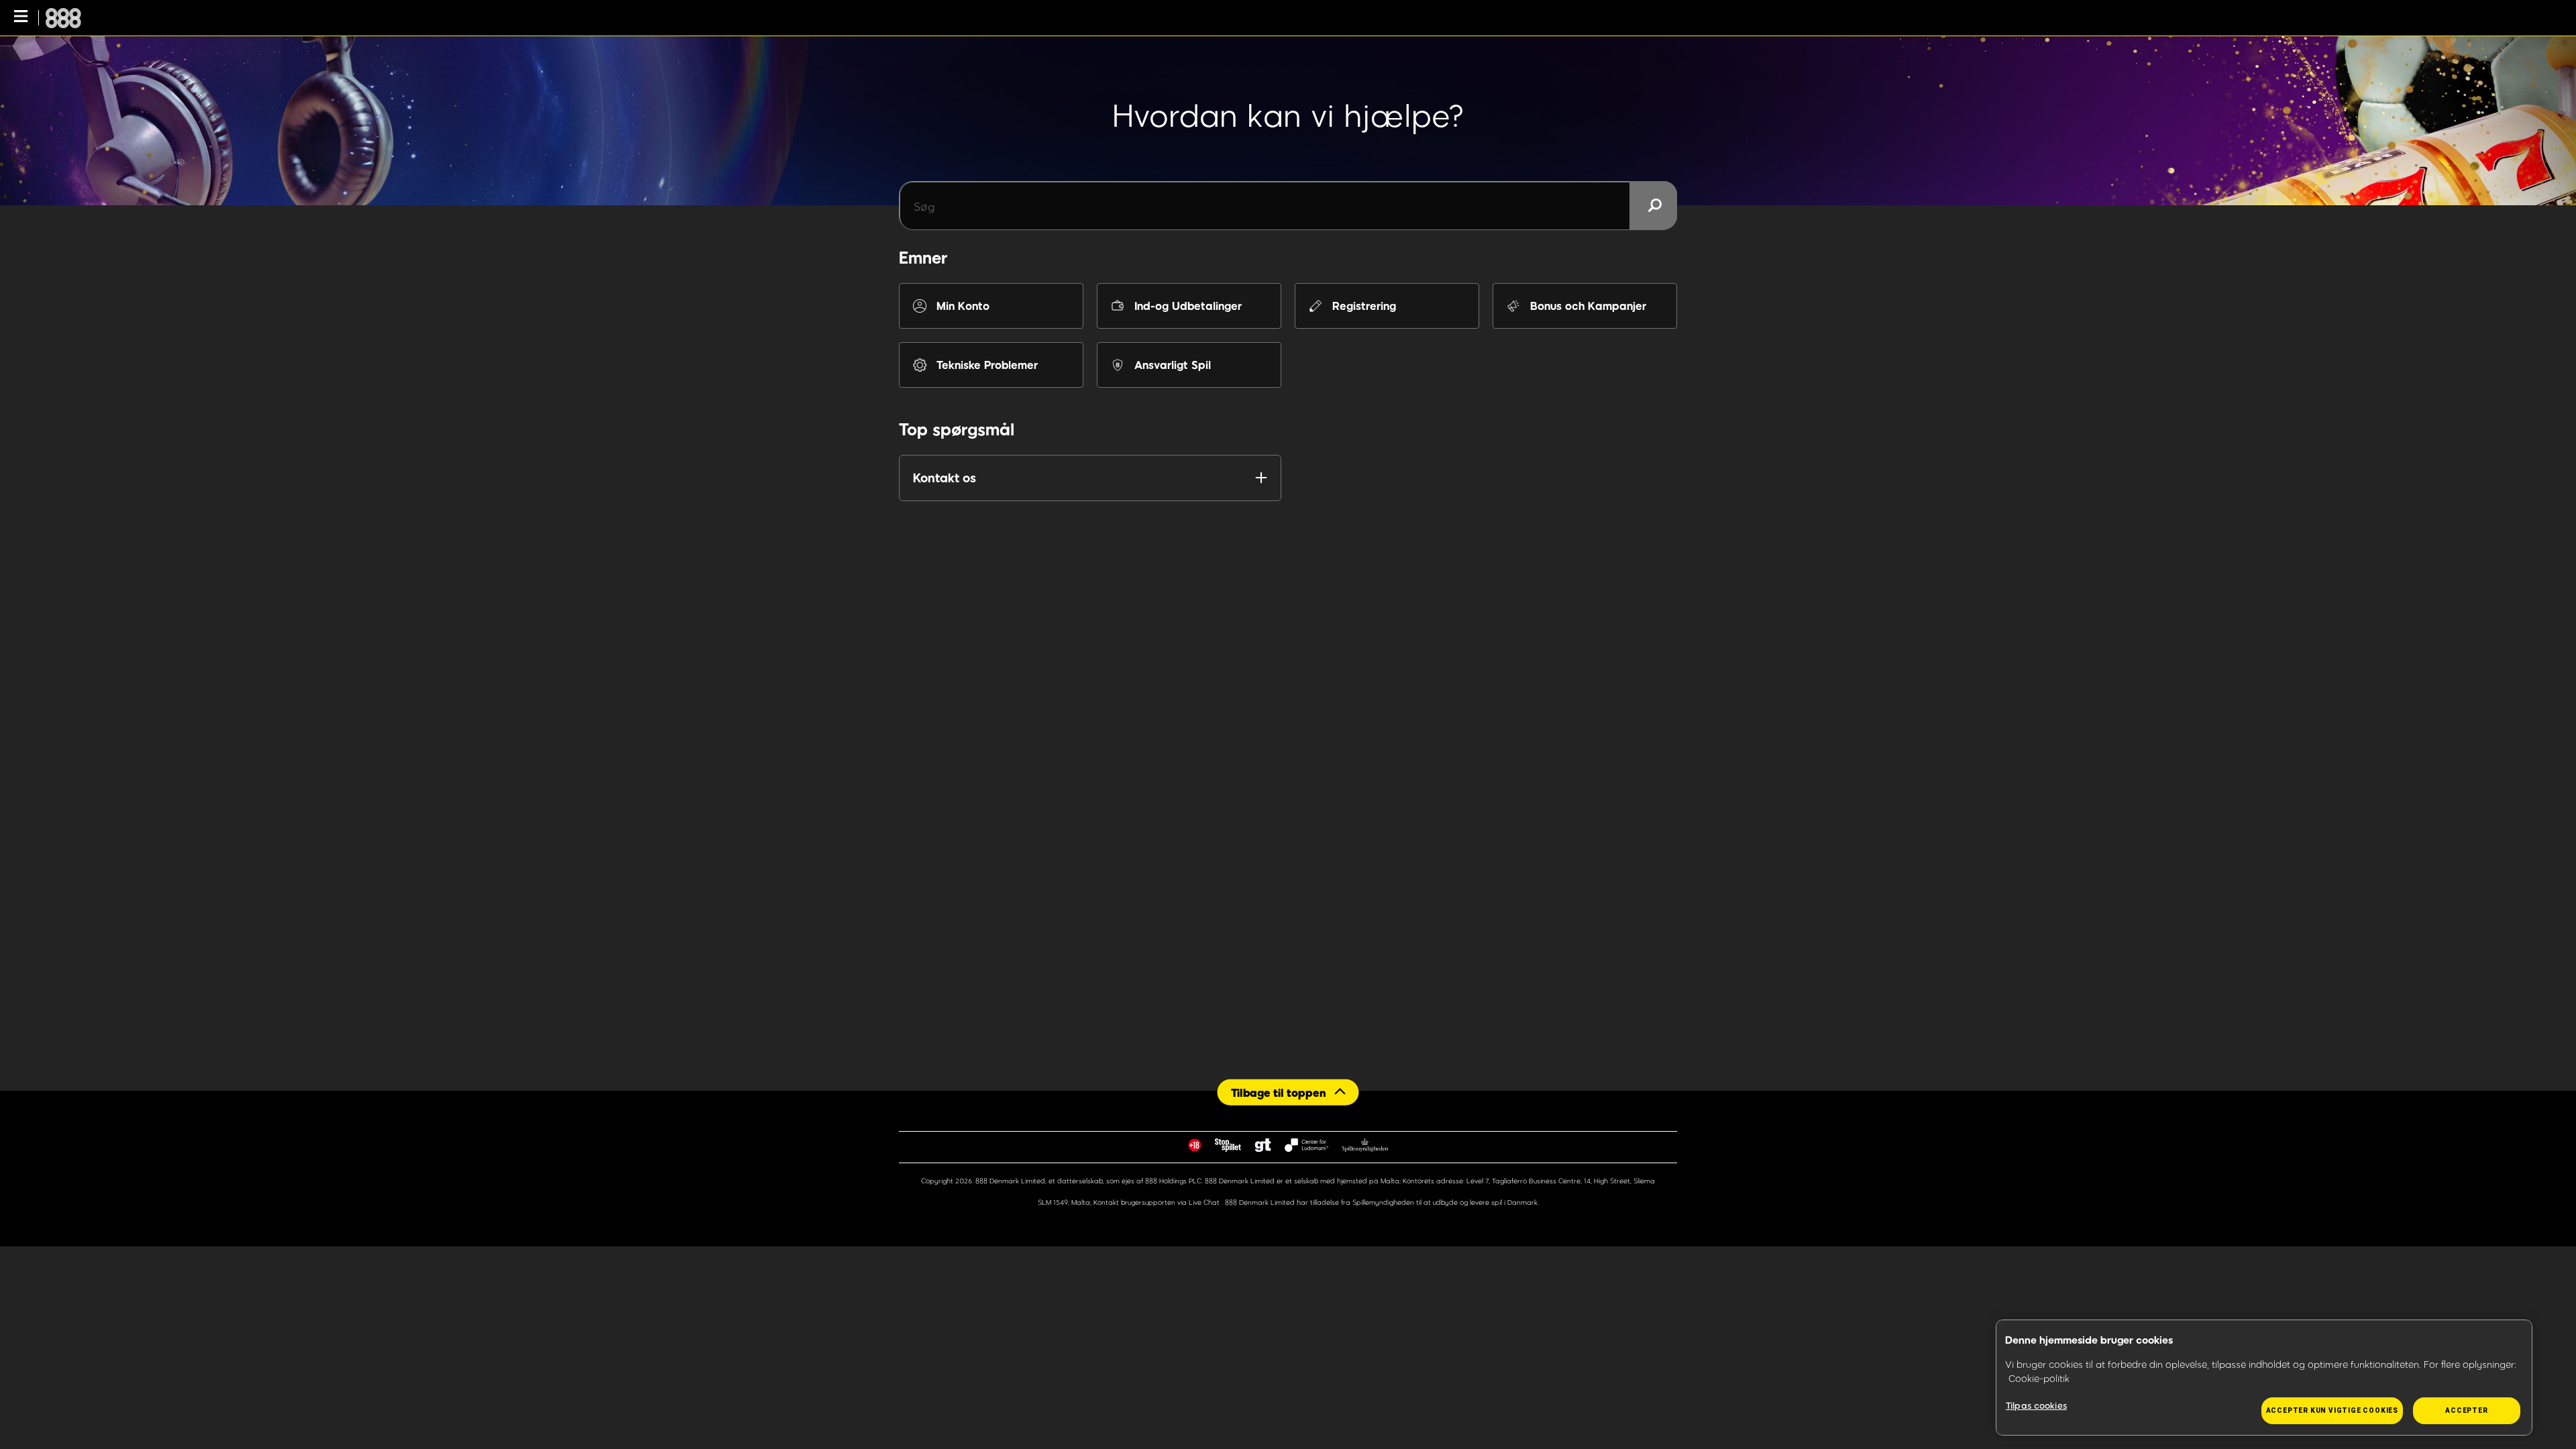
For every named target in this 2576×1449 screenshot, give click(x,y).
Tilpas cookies (2036, 1405)
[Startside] (63, 18)
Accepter (2466, 1410)
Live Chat (1205, 1202)
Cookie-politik (2039, 1378)
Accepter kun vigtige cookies (2332, 1410)
